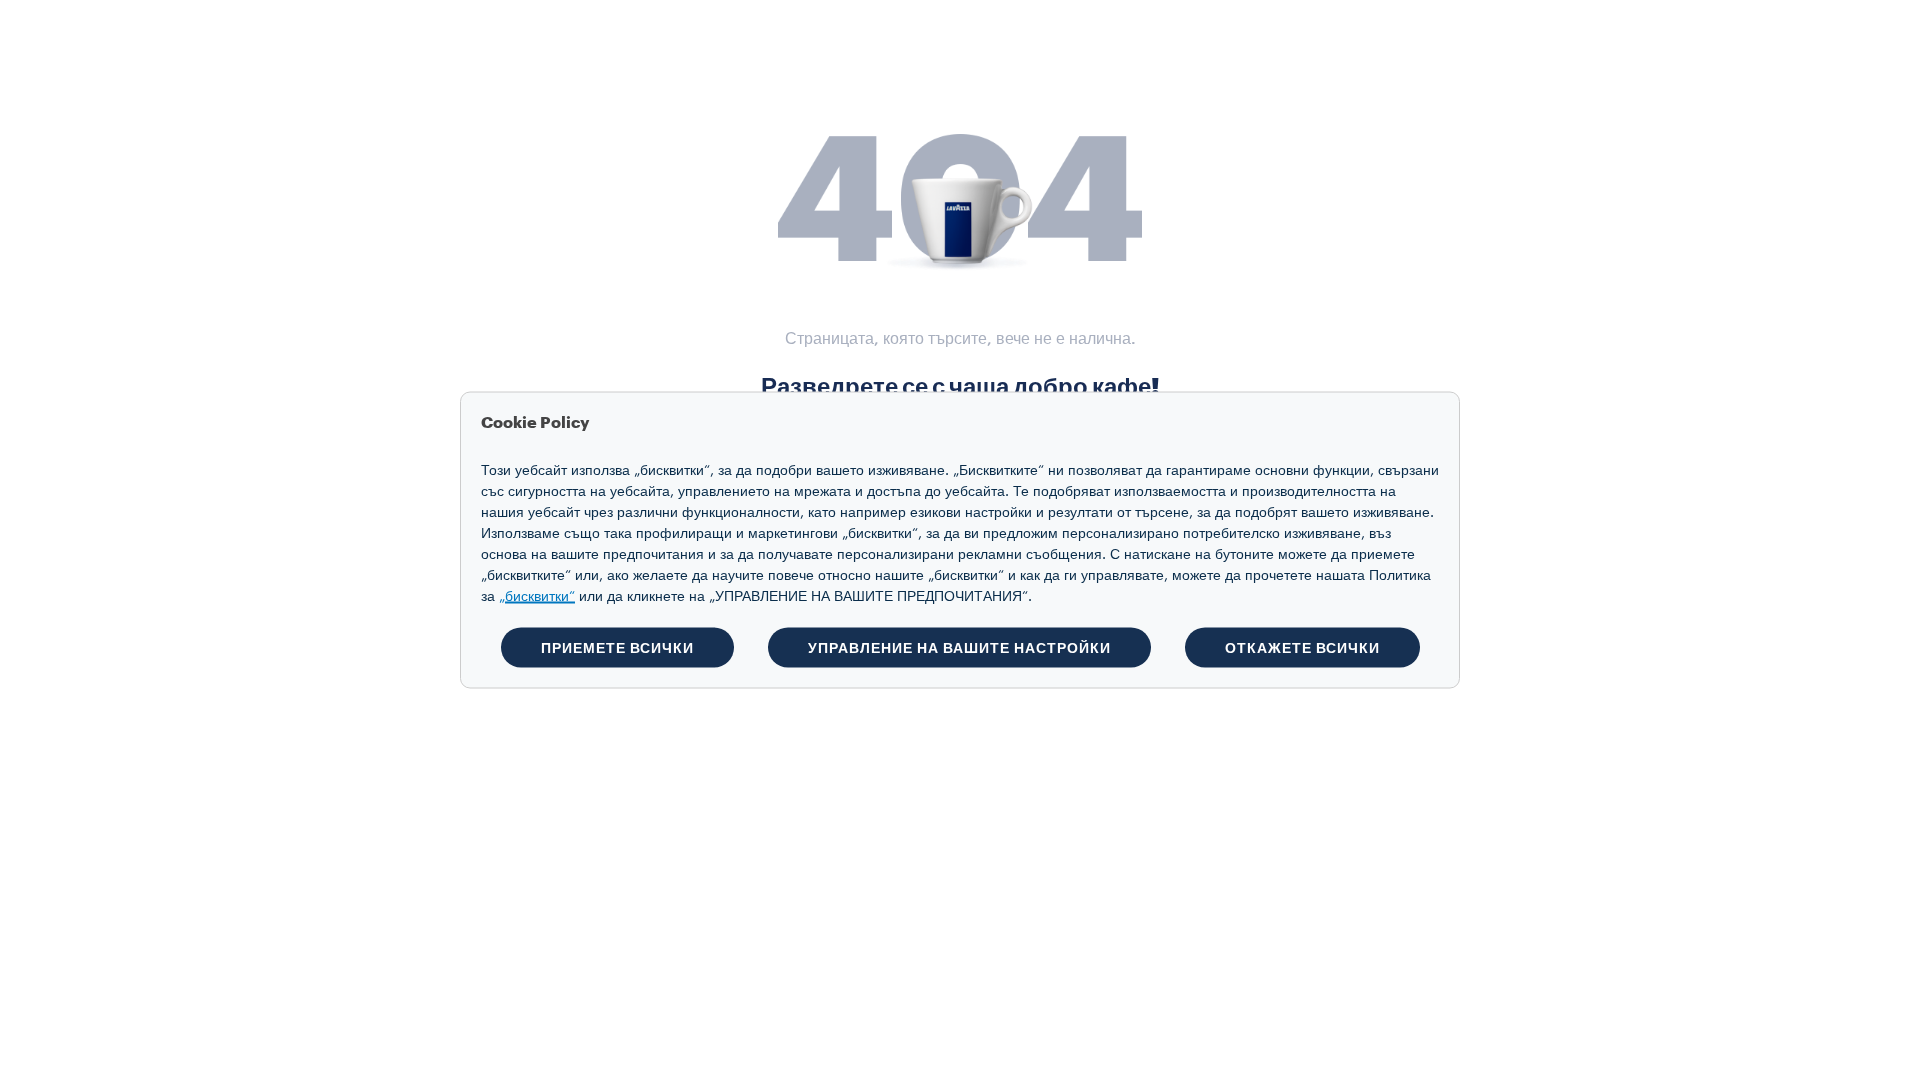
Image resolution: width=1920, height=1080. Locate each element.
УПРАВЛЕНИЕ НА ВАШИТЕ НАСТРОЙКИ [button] (959, 648)
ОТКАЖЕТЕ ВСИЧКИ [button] (1302, 648)
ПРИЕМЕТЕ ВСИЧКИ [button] (617, 648)
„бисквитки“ (537, 597)
